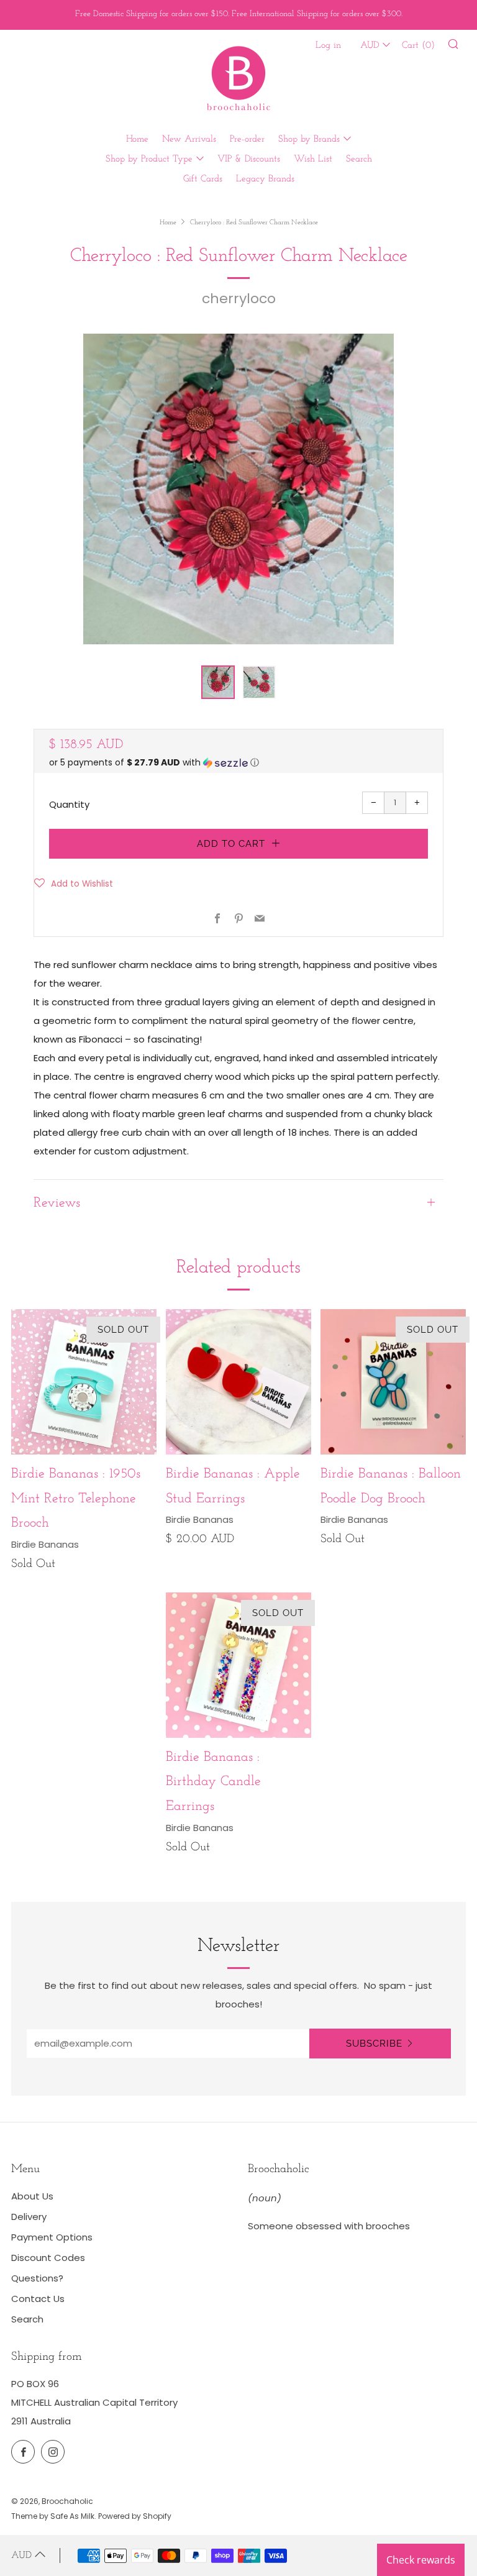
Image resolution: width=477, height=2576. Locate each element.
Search (359, 159)
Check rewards (421, 2560)
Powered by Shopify (135, 2516)
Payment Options (52, 2237)
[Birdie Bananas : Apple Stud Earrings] (238, 1382)
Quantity (69, 804)
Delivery (29, 2217)
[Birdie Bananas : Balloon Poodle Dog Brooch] (393, 1382)
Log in (328, 46)
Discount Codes (48, 2258)
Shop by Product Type (149, 159)
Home (137, 139)
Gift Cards (203, 179)
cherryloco (239, 299)
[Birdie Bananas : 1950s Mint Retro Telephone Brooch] (84, 1382)
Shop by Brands (309, 139)
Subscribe (374, 2044)
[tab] (218, 682)
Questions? (37, 2278)
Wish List (313, 159)
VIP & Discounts (249, 159)
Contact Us (38, 2299)
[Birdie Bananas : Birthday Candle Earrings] (238, 1665)
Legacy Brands (265, 179)
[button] (238, 763)
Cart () (418, 46)
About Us (32, 2196)
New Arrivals (189, 139)
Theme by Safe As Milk (53, 2516)
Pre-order (247, 139)
